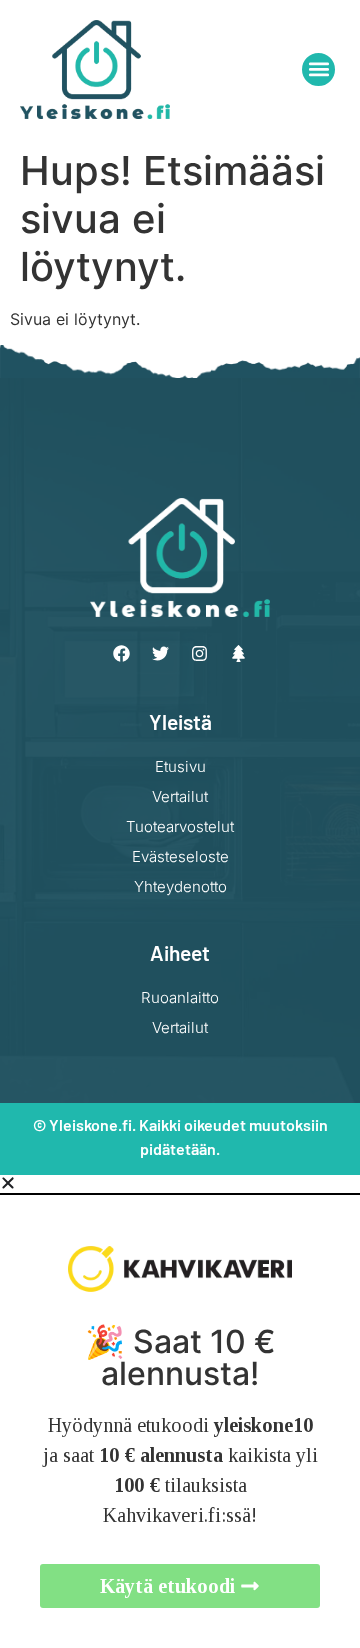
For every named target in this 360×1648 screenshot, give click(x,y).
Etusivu (180, 766)
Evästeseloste (180, 856)
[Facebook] (122, 654)
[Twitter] (161, 654)
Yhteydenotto (180, 886)
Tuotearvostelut (180, 826)
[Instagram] (200, 654)
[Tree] (239, 654)
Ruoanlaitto (180, 997)
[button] (318, 69)
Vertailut (180, 796)
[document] (180, 1411)
